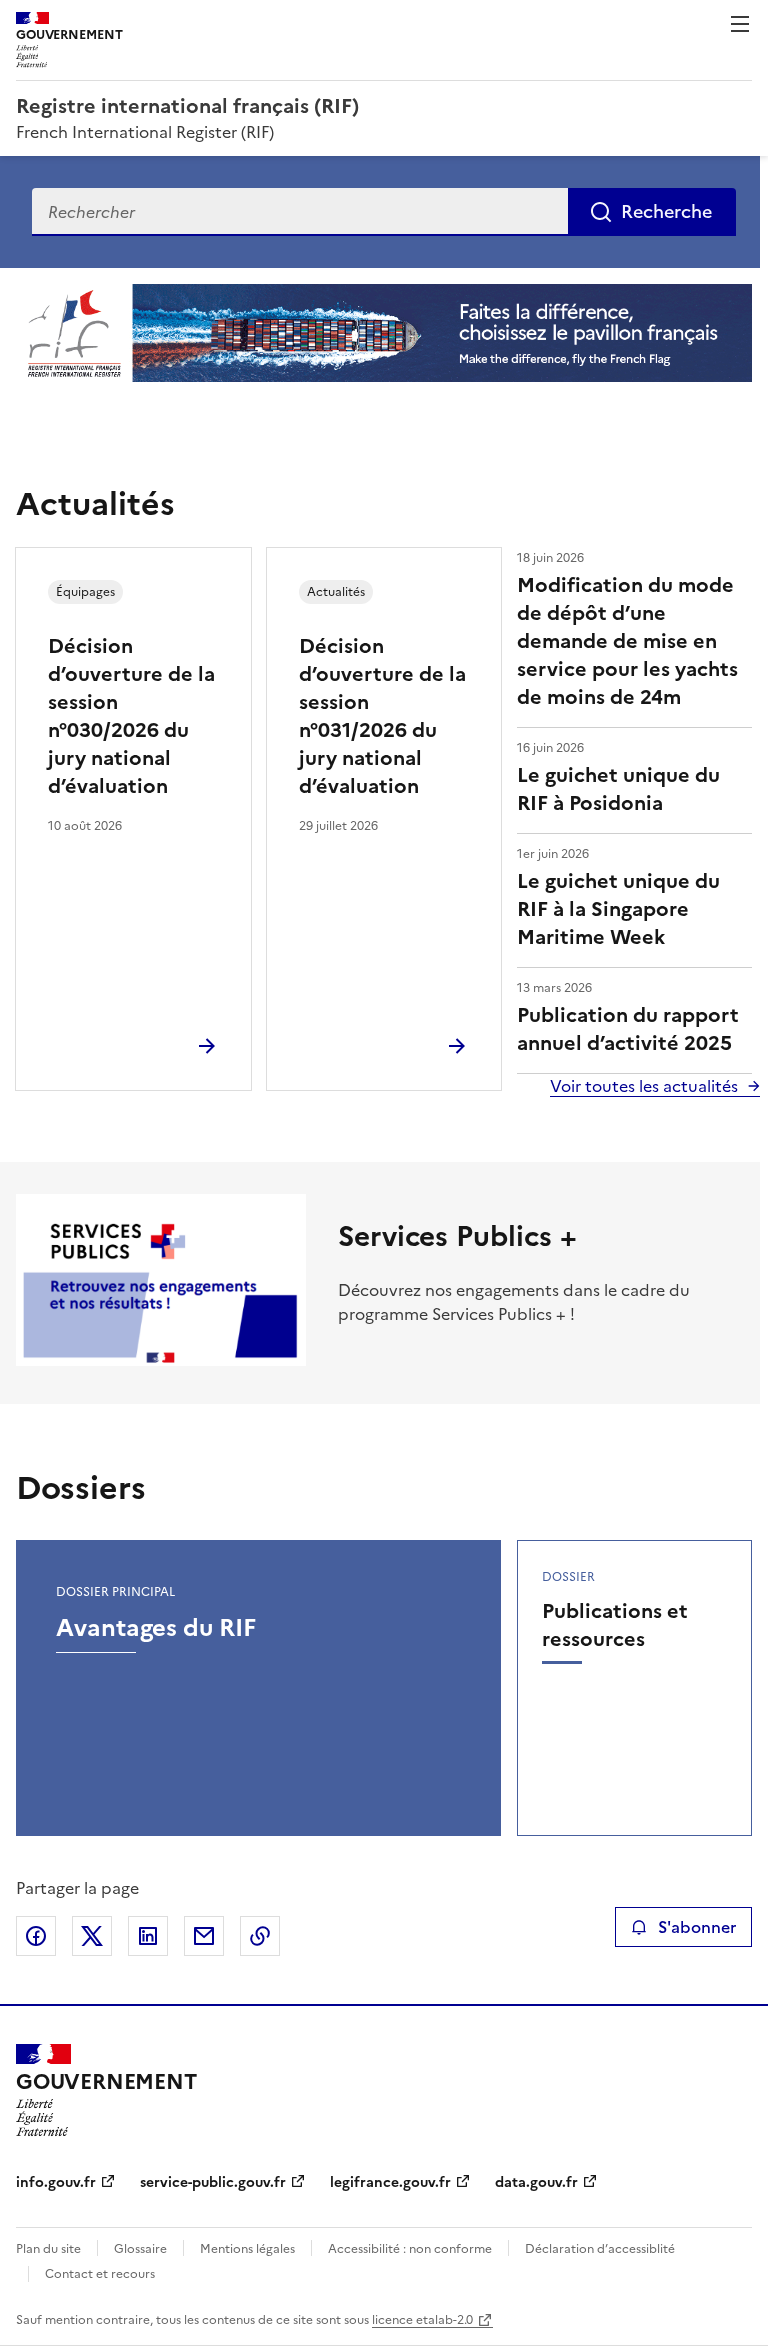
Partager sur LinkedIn (148, 1936)
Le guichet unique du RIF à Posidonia (618, 789)
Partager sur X (92, 1936)
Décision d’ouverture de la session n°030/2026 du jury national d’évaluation (131, 716)
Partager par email (204, 1936)
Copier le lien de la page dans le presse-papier (260, 1936)
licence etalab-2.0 (422, 2320)
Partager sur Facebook (36, 1936)
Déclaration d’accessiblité (600, 2249)
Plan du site (48, 2249)
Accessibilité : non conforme (410, 2249)
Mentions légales (247, 2249)
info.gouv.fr (56, 2182)
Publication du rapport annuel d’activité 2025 (628, 1029)
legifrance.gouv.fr (390, 2182)
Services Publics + (457, 1236)
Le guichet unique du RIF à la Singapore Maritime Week (618, 909)
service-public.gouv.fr (213, 2182)
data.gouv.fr (536, 2182)
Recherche (666, 211)
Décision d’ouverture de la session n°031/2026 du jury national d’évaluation (382, 716)
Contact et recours (100, 2274)
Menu (740, 24)
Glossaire (140, 2249)
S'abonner (697, 1927)
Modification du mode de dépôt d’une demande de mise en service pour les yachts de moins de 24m (627, 641)
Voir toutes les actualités (644, 1086)
